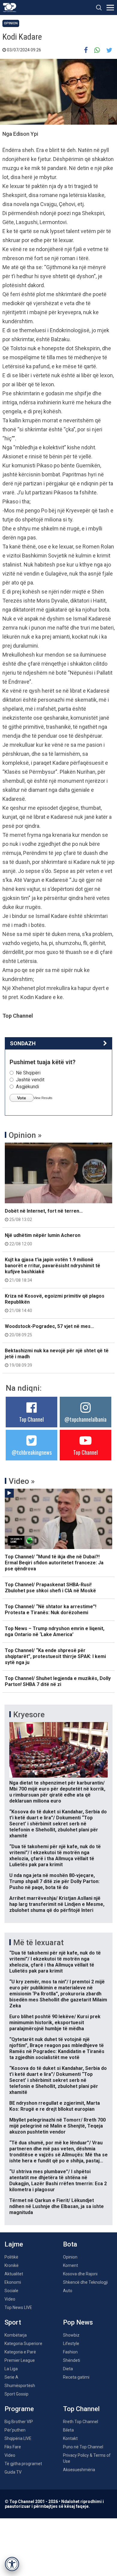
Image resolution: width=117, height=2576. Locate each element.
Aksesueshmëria (79, 2470)
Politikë (11, 2257)
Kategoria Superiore (23, 2344)
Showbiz (71, 2335)
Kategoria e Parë (20, 2352)
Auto (68, 2291)
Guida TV (13, 2472)
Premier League (20, 2360)
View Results (43, 1098)
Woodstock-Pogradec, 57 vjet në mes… (49, 1330)
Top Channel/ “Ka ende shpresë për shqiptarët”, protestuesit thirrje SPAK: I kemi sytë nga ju (55, 1656)
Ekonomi (13, 2282)
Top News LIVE (18, 2307)
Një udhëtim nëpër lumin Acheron (43, 1239)
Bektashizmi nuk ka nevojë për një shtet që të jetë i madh (57, 1358)
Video (10, 2299)
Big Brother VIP (19, 2422)
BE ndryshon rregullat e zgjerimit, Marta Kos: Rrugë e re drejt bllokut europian (55, 2106)
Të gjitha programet (23, 2464)
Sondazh (23, 1043)
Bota (70, 2244)
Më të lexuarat (38, 1943)
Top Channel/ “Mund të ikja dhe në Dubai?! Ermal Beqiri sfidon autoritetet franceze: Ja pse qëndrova (54, 1563)
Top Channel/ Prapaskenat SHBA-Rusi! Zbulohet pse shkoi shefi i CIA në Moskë (50, 1588)
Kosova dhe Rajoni (80, 2274)
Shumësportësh (20, 2386)
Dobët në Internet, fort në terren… (44, 1215)
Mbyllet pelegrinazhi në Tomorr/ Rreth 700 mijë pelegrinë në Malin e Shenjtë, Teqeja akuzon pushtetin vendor (57, 2126)
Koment (70, 2265)
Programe (19, 2409)
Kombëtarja (16, 2335)
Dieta (68, 2369)
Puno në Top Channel (83, 2447)
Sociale (11, 2291)
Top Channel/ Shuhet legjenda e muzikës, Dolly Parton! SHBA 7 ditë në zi (58, 1681)
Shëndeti (72, 2360)
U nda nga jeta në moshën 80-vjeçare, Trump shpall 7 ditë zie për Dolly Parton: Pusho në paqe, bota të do (54, 1881)
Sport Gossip (16, 2394)
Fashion (70, 2352)
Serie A (11, 2377)
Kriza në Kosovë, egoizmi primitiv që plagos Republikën (55, 1303)
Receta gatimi (76, 2377)
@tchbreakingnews (32, 1452)
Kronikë (12, 2265)
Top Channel (31, 1419)
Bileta (68, 2430)
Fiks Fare (13, 2447)
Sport (13, 2322)
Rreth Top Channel (81, 2422)
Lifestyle (71, 2344)
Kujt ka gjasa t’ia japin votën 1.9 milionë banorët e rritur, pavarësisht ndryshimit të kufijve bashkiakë (52, 1270)
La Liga (11, 2369)
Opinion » (25, 1135)
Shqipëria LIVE (18, 2438)
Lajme (14, 2244)
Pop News (78, 2322)
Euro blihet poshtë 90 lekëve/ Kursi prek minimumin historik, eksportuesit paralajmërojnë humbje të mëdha (55, 2023)
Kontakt (70, 2438)
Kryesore (29, 1715)
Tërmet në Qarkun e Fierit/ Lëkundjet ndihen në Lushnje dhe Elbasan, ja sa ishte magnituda (57, 2206)
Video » (22, 1481)
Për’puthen (15, 2430)
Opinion (11, 23)
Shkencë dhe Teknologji (85, 2282)
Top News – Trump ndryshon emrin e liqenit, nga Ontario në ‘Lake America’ (55, 1631)
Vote (22, 1098)
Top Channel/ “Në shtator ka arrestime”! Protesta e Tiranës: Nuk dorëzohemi (51, 1610)
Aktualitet (14, 2274)
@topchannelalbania (85, 1419)
